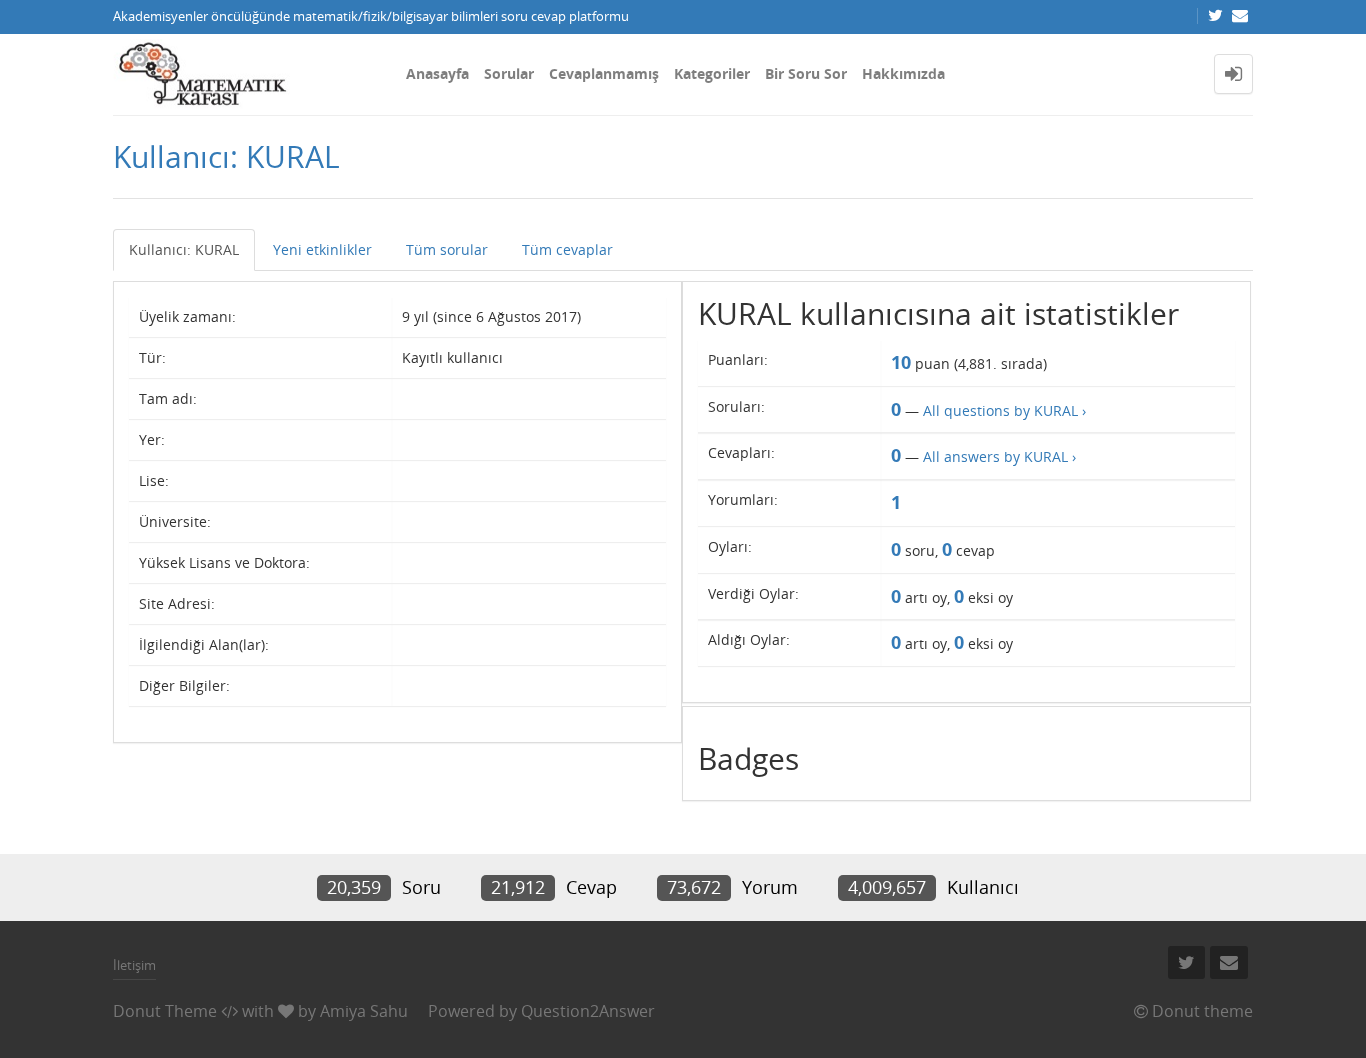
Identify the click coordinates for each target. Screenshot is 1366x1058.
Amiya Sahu (364, 1011)
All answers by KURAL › (999, 456)
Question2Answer (588, 1011)
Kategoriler (712, 73)
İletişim (134, 965)
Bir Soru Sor (806, 73)
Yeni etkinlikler (322, 249)
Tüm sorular (447, 249)
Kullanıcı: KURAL (184, 249)
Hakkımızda (903, 73)
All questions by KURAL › (1004, 410)
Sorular (509, 73)
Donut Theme (165, 1011)
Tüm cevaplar (567, 249)
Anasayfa (437, 73)
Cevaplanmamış (604, 73)
